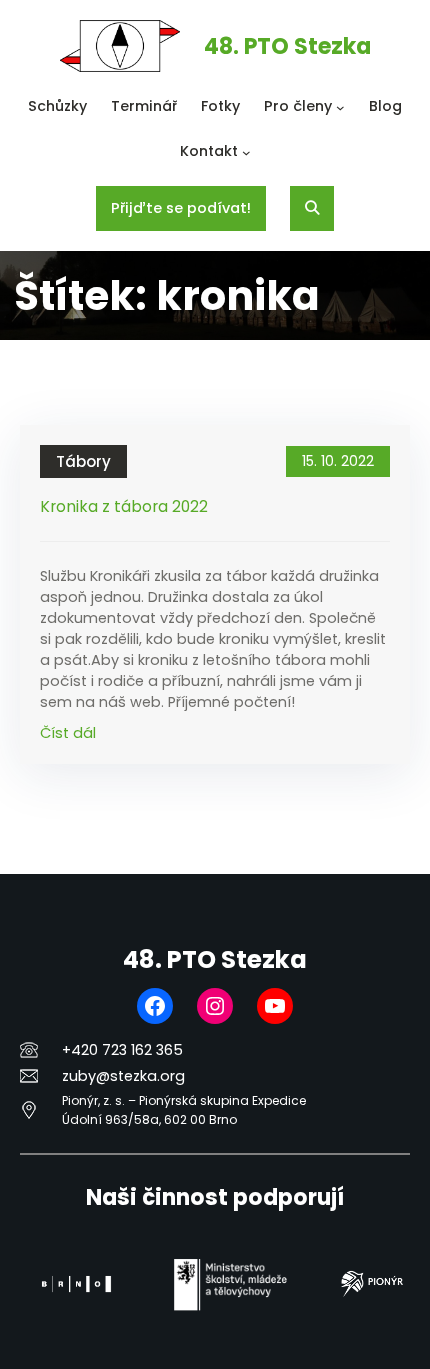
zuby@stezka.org (123, 1076)
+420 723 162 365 (122, 1050)
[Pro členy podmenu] (340, 107)
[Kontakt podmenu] (246, 152)
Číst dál (68, 733)
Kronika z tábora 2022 (124, 507)
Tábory (83, 461)
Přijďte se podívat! (181, 208)
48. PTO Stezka (287, 46)
